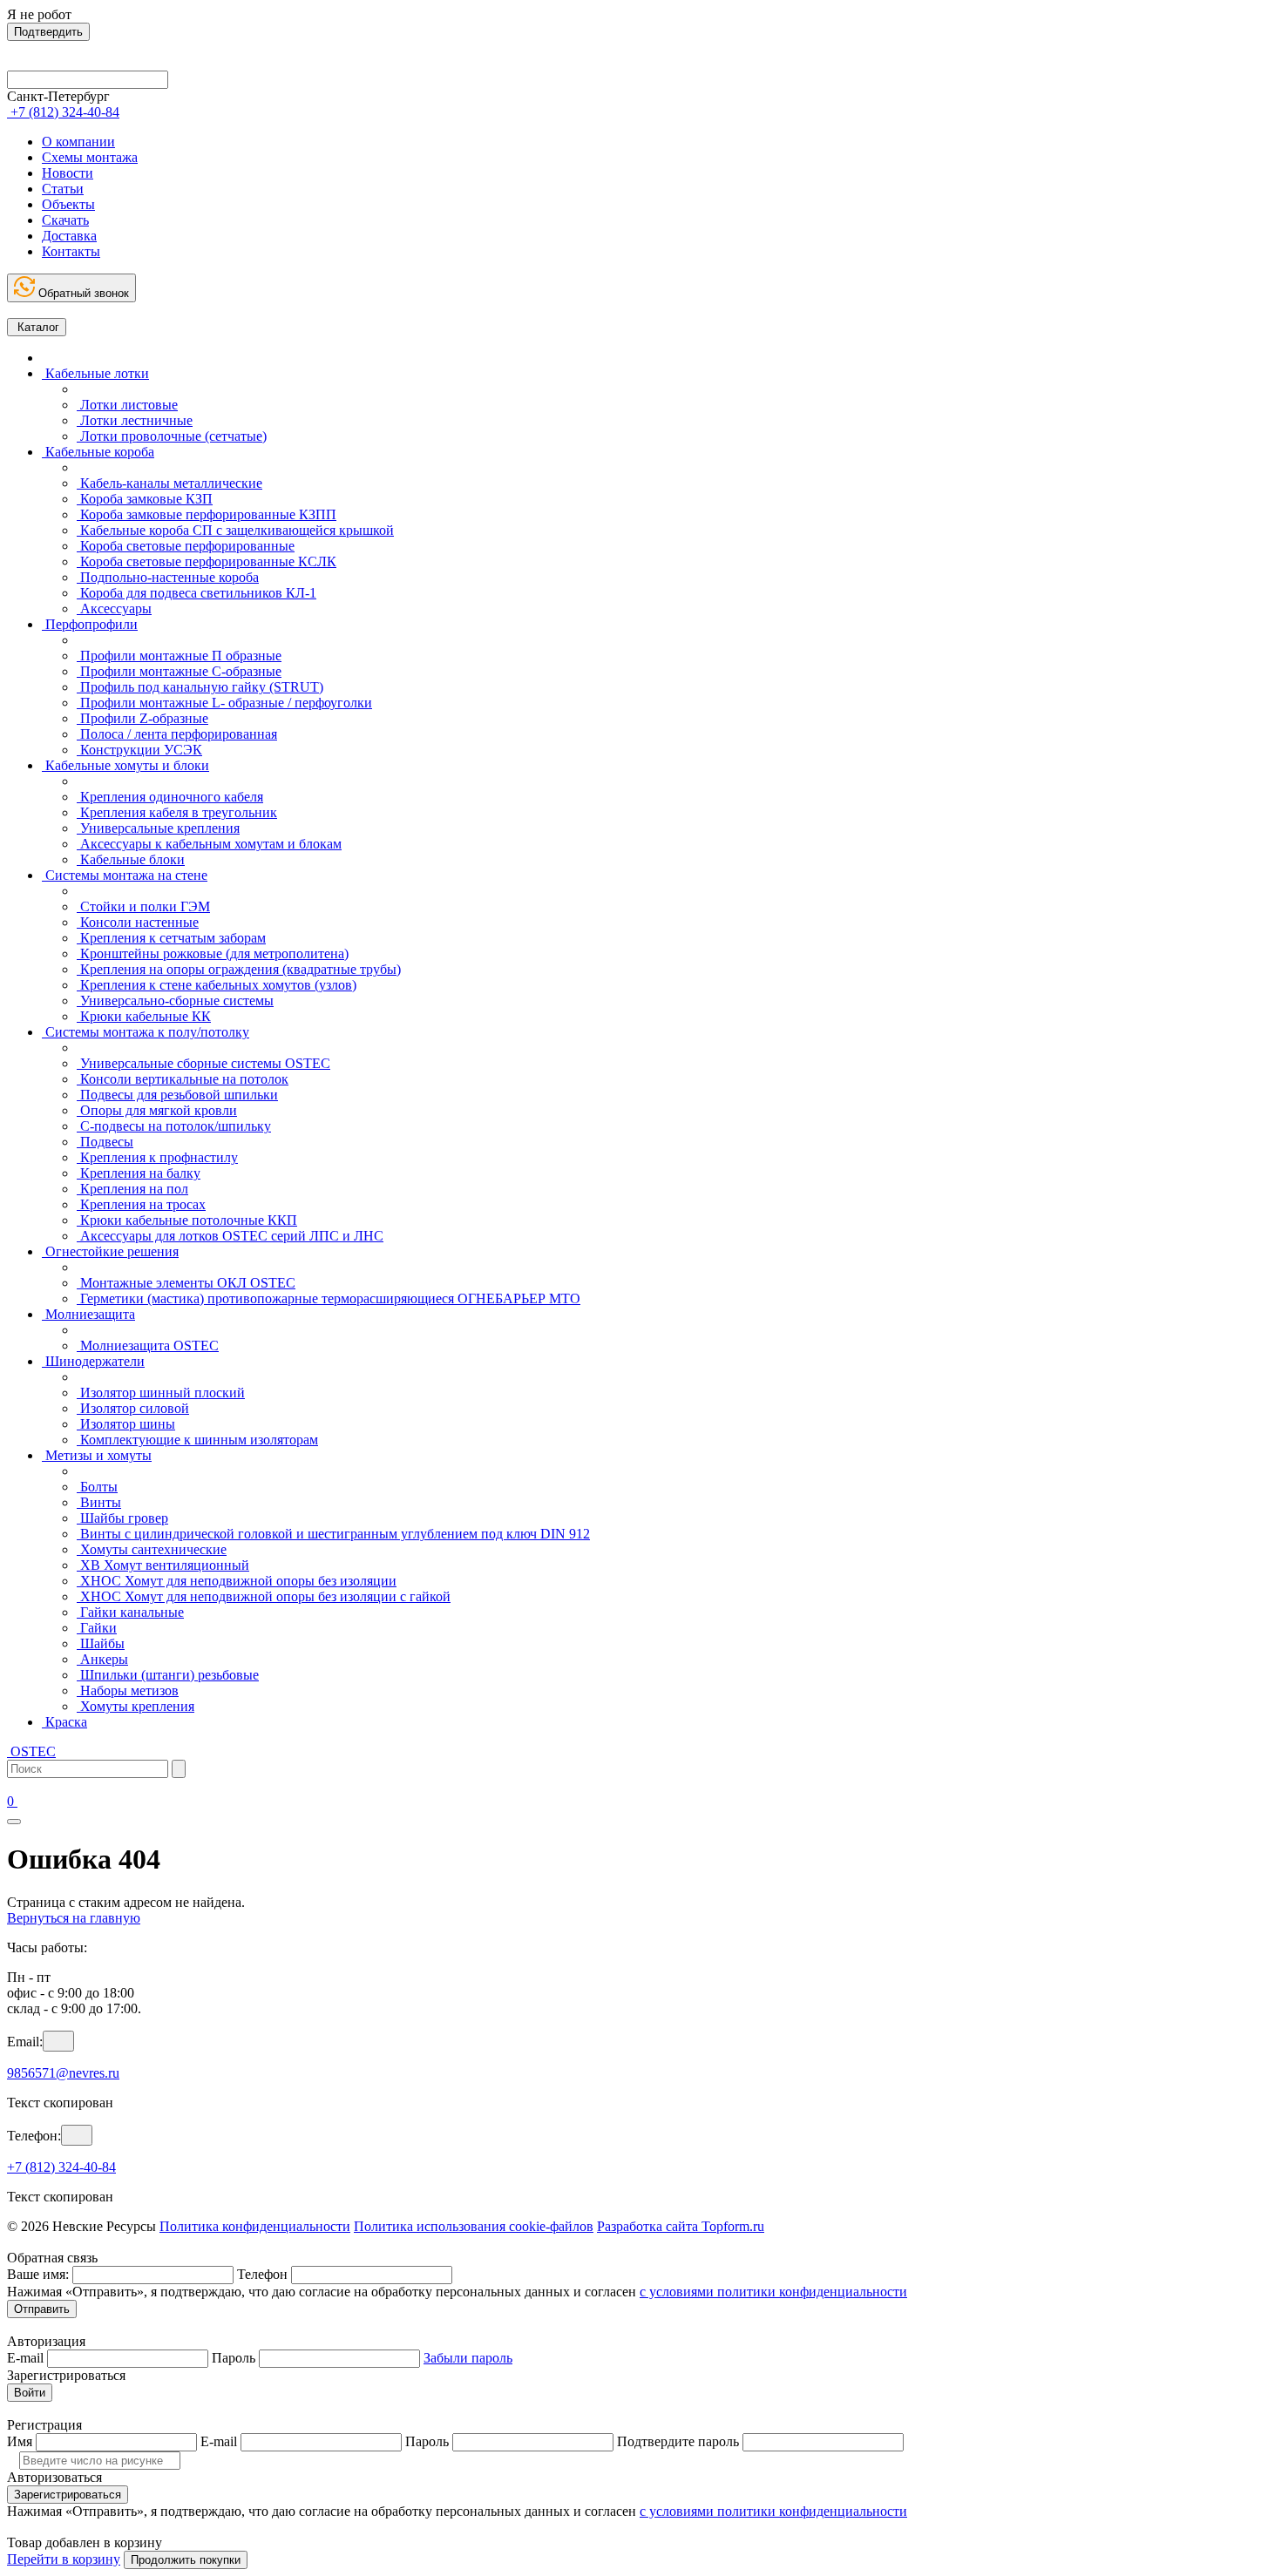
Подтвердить (48, 32)
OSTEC (31, 1751)
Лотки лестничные (135, 420)
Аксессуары (114, 609)
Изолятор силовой (133, 1408)
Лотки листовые (127, 405)
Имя (20, 2441)
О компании (78, 142)
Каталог (37, 327)
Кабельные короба (98, 452)
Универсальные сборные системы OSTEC (203, 1063)
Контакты (71, 251)
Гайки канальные (130, 1612)
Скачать (65, 220)
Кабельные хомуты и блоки (125, 765)
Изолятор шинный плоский (161, 1393)
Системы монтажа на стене (125, 875)
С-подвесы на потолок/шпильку (174, 1126)
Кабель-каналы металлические (169, 483)
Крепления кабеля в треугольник (177, 812)
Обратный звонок (82, 293)
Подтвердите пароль (678, 2441)
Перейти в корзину (64, 2559)
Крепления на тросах (141, 1204)
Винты (99, 1502)
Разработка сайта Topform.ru (681, 2226)
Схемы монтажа (90, 157)
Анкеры (102, 1659)
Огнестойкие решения (110, 1251)
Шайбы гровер (122, 1518)
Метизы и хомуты (97, 1455)
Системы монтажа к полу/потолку (146, 1032)
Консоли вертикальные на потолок (183, 1079)
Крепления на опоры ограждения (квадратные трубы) (239, 969)
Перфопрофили (90, 624)
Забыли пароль (468, 2358)
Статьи (63, 189)
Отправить (42, 2309)
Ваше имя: (38, 2274)
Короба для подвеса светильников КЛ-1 (197, 593)
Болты (97, 1487)
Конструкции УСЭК (139, 750)
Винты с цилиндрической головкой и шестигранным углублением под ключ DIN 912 (333, 1534)
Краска (64, 1722)
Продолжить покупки (186, 2560)
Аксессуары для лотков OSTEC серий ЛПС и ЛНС (230, 1236)
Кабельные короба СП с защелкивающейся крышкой (235, 530)
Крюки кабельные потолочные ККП (187, 1220)
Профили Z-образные (142, 718)
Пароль (234, 2358)
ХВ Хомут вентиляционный (163, 1565)
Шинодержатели (93, 1361)
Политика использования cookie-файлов (474, 2226)
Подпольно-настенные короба (168, 577)
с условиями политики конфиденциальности (773, 2292)
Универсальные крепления (158, 828)
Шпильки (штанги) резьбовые (168, 1675)
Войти (30, 2393)
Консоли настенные (138, 922)
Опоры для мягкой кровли (157, 1110)
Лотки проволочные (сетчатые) (172, 436)
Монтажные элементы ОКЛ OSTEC (186, 1283)
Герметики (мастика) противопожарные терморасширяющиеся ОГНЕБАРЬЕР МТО (329, 1298)
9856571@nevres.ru (63, 2073)
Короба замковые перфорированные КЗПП (207, 514)
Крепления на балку (139, 1173)
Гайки (97, 1628)
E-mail (25, 2358)
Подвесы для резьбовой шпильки (177, 1095)
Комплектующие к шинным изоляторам (197, 1440)
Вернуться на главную (74, 1918)
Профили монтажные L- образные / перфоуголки (224, 703)
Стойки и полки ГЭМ (143, 906)
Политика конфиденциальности (255, 2226)
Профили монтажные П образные (179, 656)
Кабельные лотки (95, 373)
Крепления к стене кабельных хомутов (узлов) (217, 985)
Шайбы (101, 1643)
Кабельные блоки (131, 859)
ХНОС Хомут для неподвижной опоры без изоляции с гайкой (264, 1596)
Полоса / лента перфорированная (177, 734)
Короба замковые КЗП (145, 499)
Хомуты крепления (136, 1706)
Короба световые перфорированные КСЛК (207, 561)
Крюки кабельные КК (144, 1016)
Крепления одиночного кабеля (170, 797)
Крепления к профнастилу (157, 1157)
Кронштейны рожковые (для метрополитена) (213, 953)
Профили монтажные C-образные (179, 671)
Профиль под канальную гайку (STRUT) (200, 687)
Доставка (69, 236)
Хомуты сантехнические (152, 1549)
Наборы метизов (128, 1690)
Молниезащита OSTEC (148, 1345)
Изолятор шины (126, 1424)
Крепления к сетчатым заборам (171, 938)
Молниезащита (88, 1314)
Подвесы (105, 1142)
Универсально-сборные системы (175, 1001)
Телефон (262, 2274)
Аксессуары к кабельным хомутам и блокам (209, 844)
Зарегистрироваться (68, 2495)
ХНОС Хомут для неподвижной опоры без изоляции (237, 1581)
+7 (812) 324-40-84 (61, 2167)
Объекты (68, 204)
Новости (68, 173)
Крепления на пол (132, 1189)
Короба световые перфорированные (186, 546)
